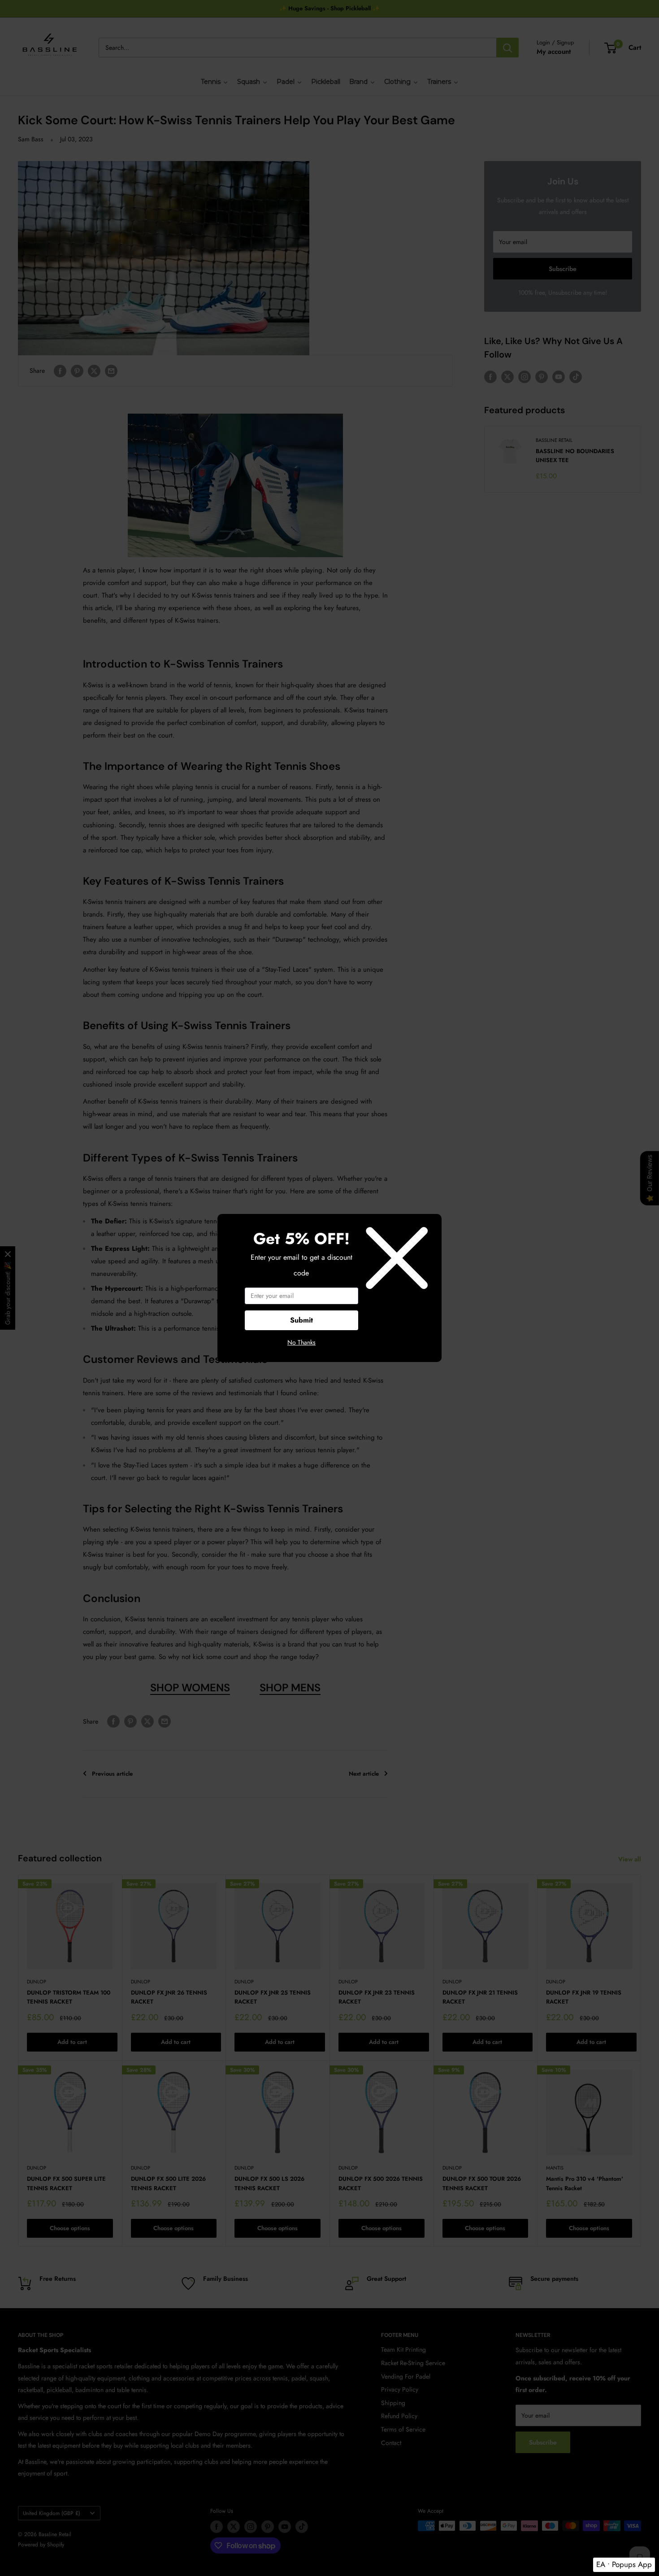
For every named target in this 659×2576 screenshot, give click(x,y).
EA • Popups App (624, 2564)
